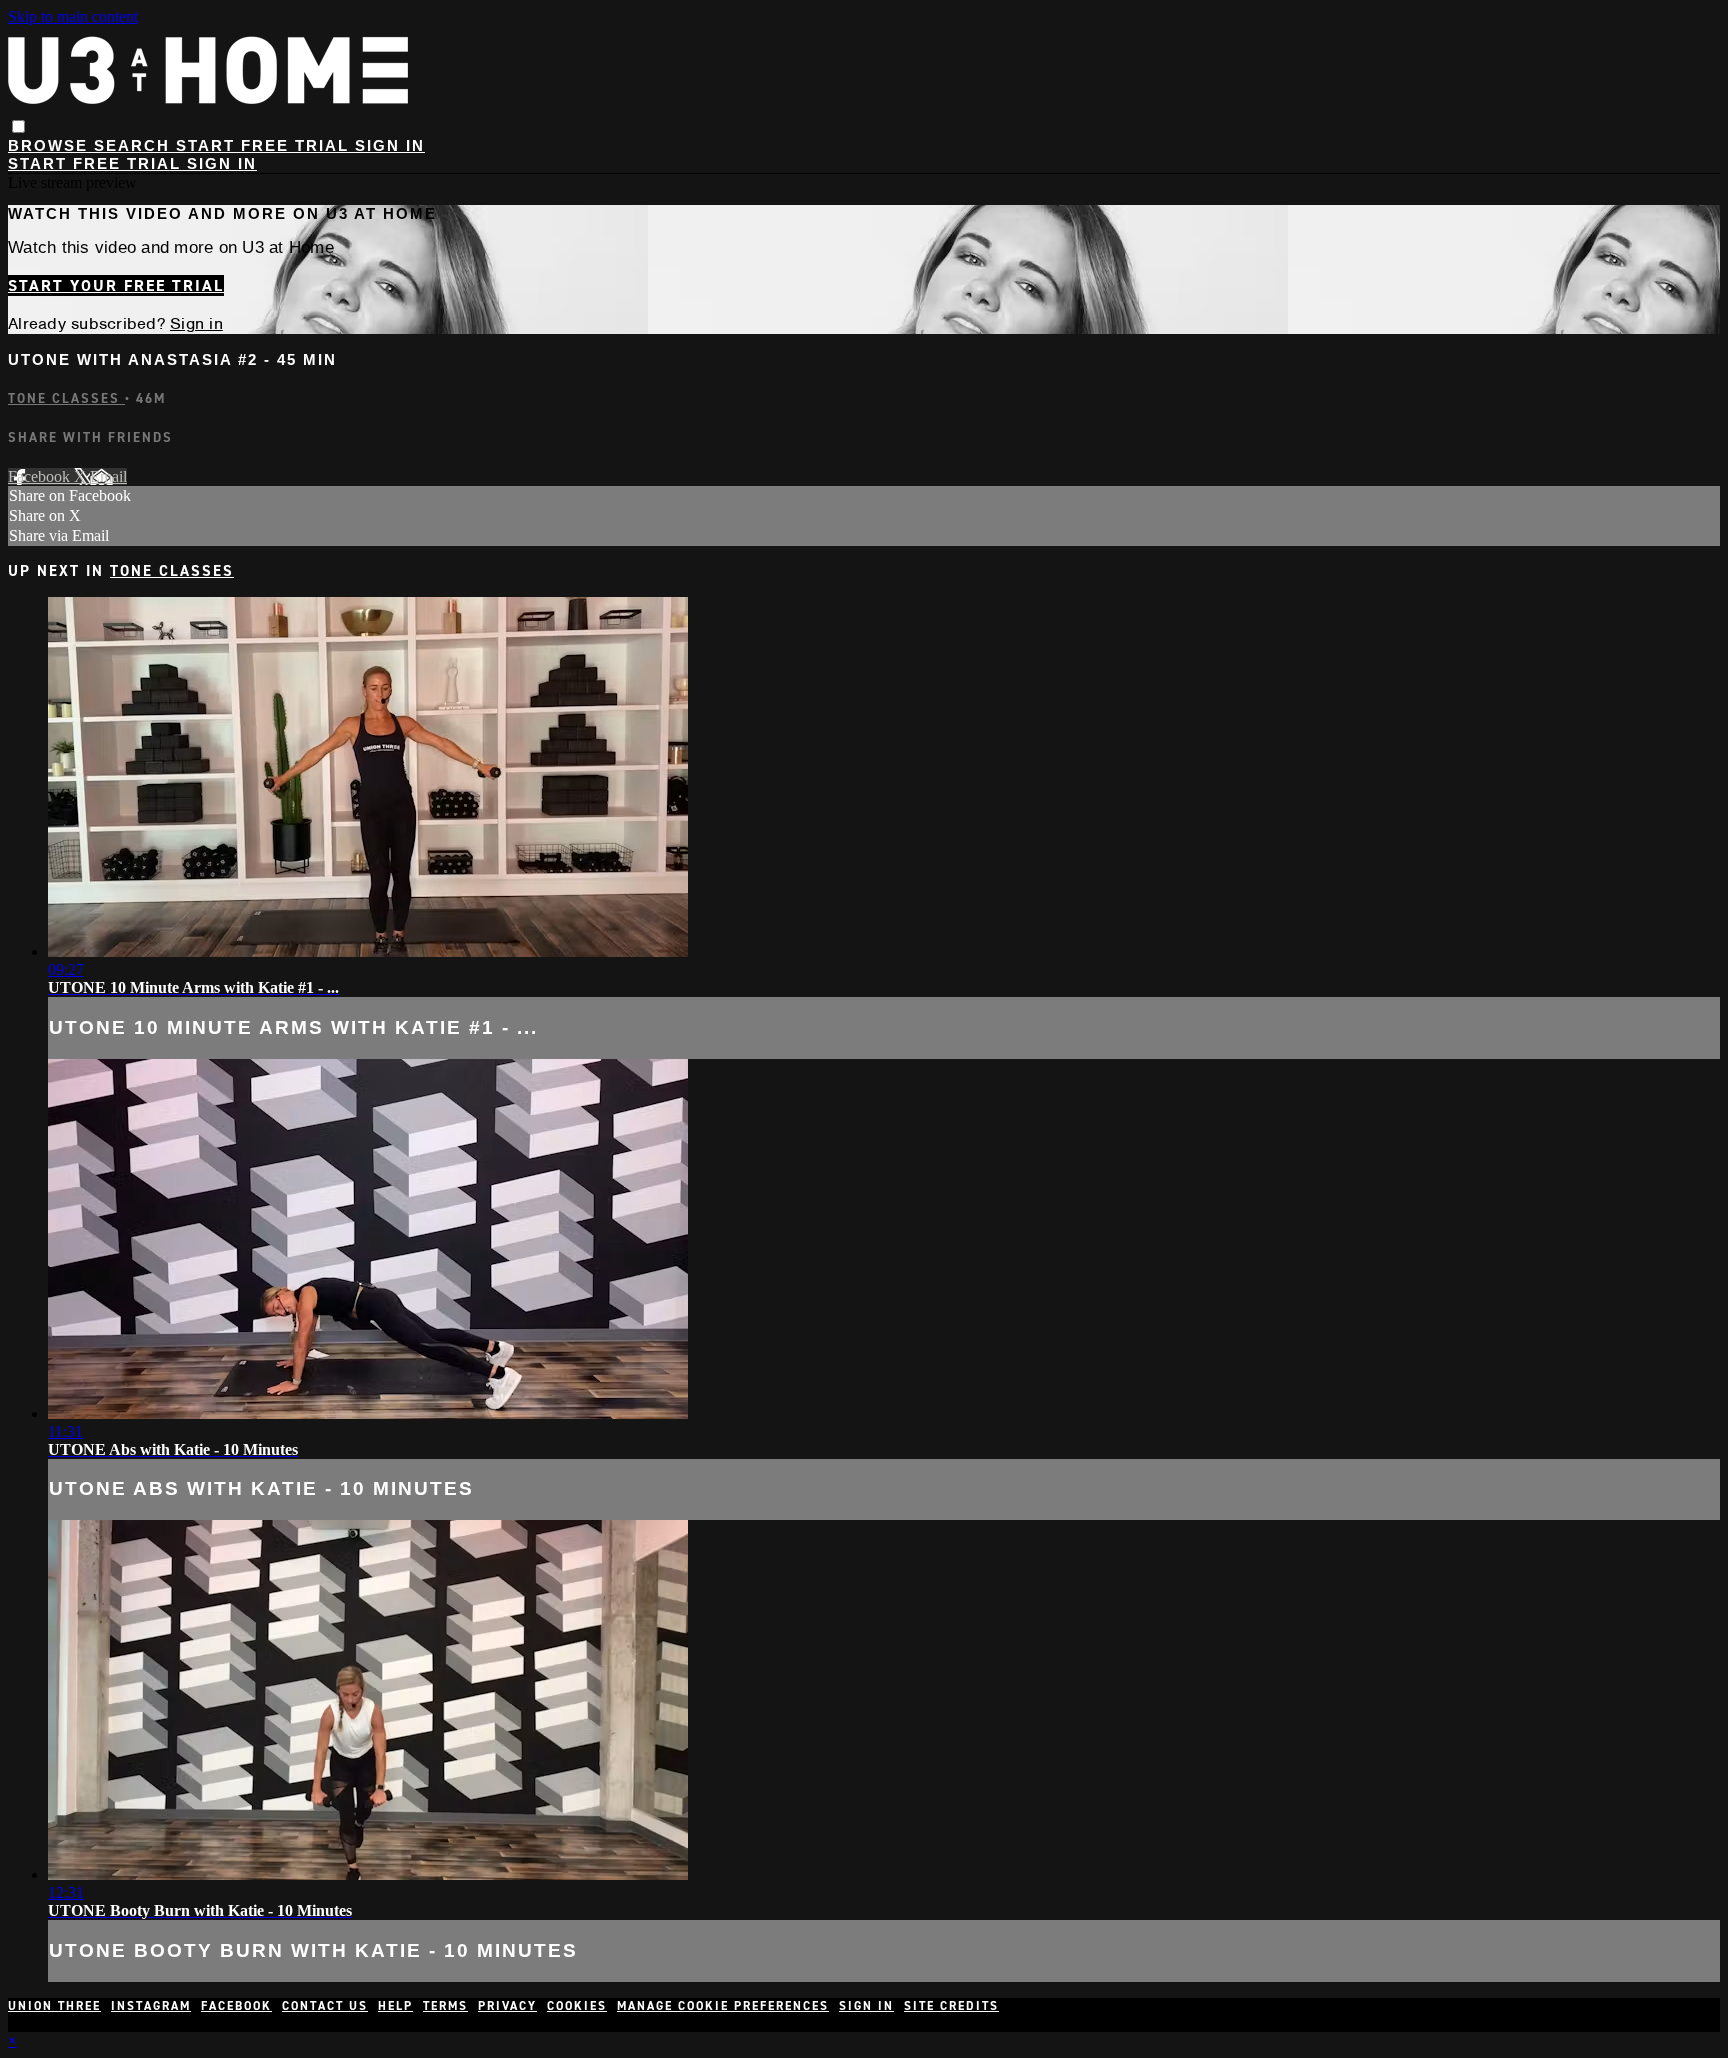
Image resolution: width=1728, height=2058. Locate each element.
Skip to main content (73, 16)
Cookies (577, 2006)
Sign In (222, 163)
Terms (445, 2006)
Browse (51, 145)
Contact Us (325, 2006)
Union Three (54, 2006)
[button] (18, 126)
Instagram (151, 2006)
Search (135, 145)
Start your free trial (116, 285)
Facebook (41, 476)
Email (108, 476)
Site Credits (951, 2006)
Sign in (390, 145)
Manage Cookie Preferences (723, 2006)
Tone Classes (66, 398)
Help (395, 2006)
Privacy (507, 2006)
